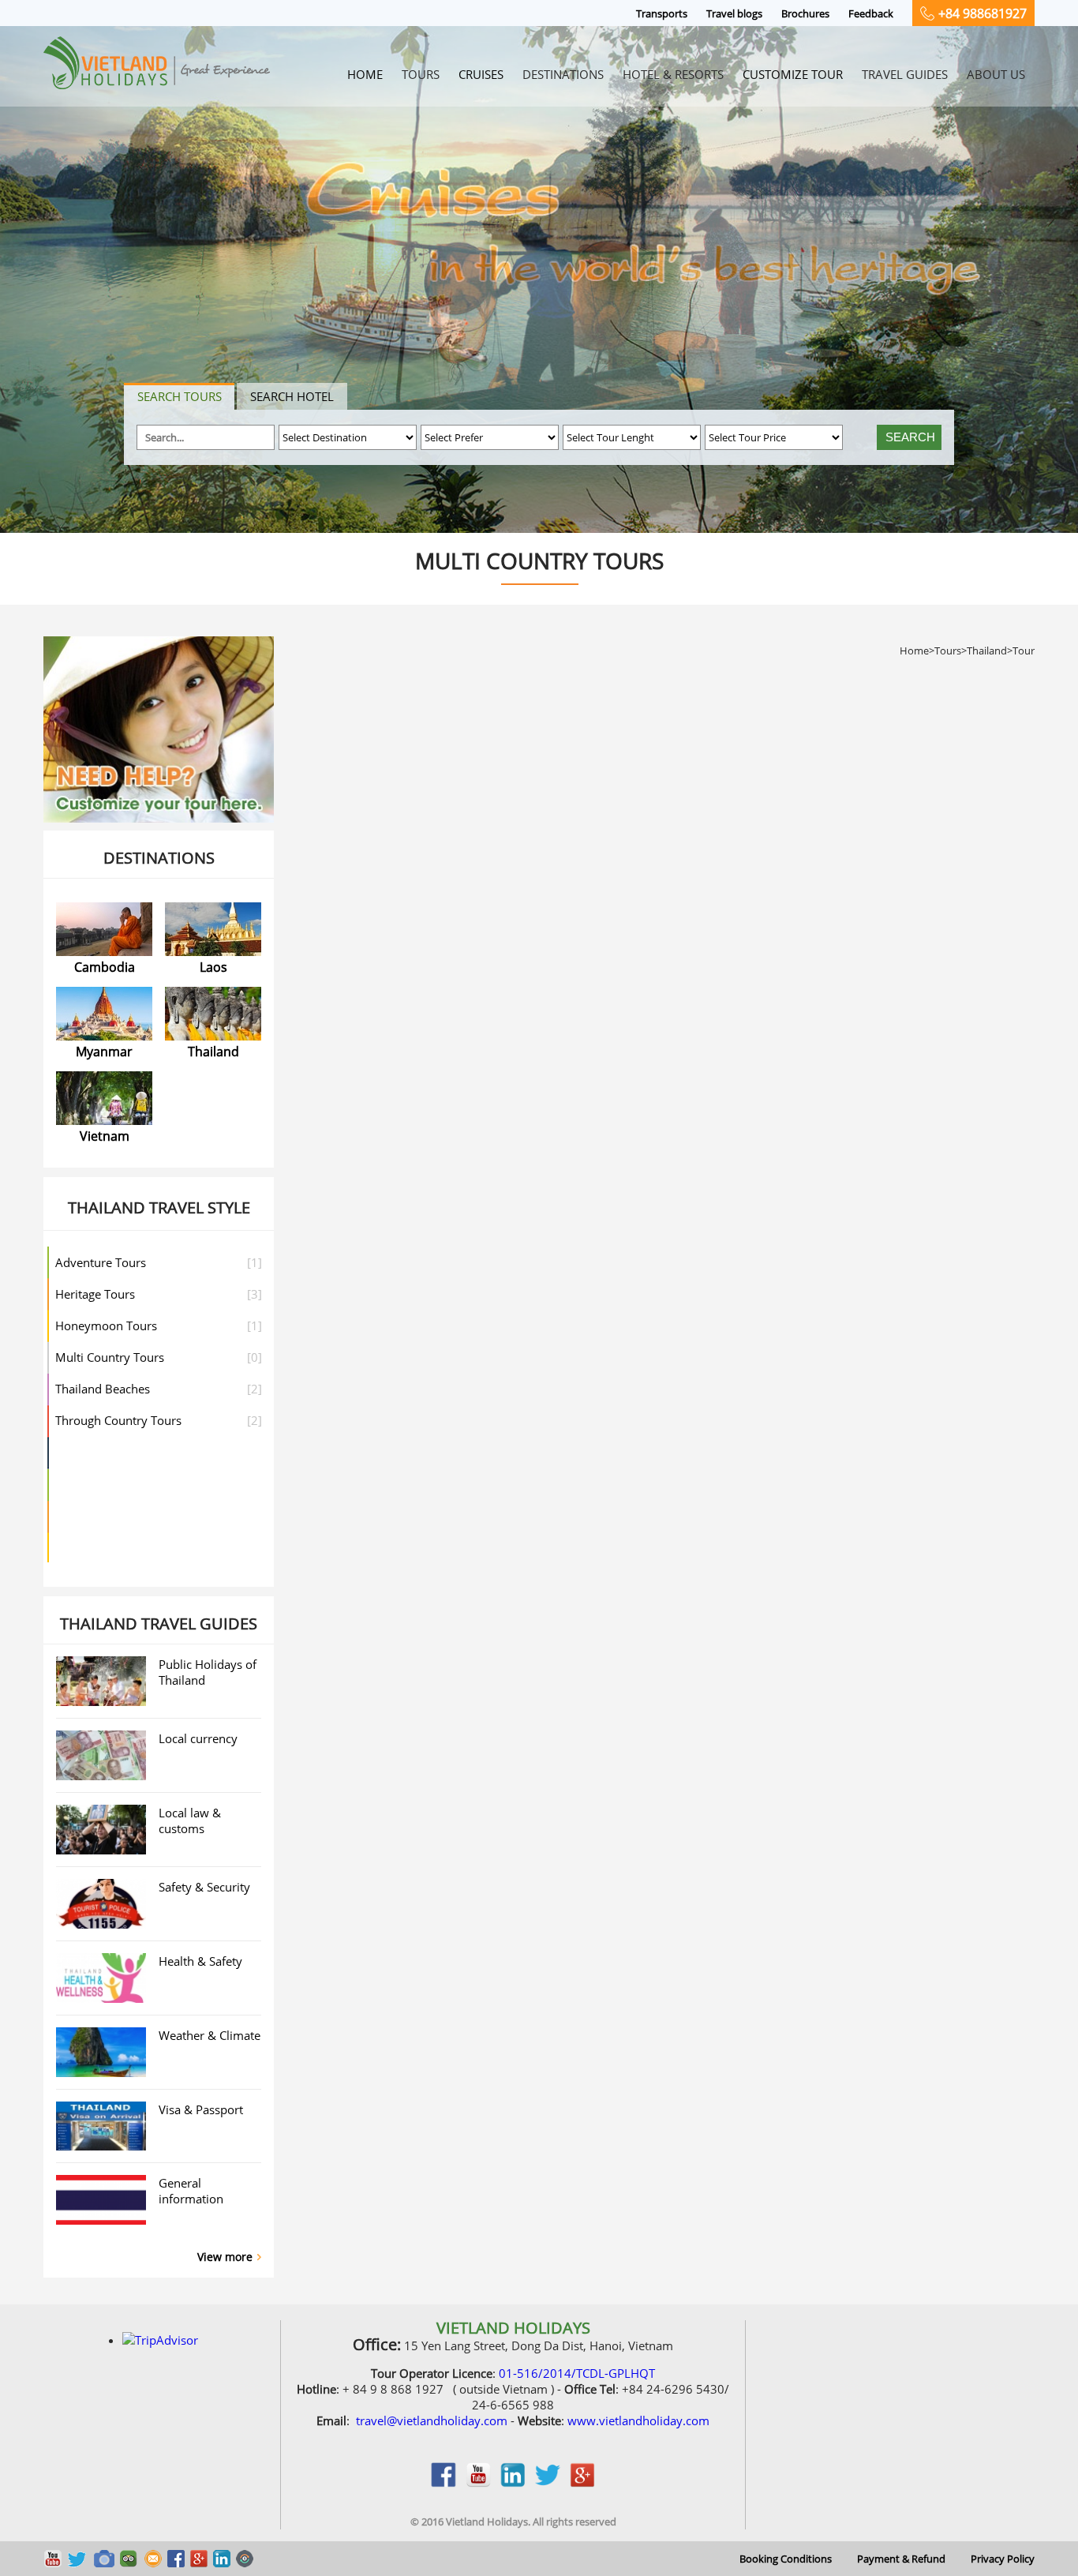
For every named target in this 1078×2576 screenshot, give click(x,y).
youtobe (478, 2483)
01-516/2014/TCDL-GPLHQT (577, 2373)
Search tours (180, 396)
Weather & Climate (210, 2035)
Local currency (198, 1738)
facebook (444, 2483)
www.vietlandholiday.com (638, 2420)
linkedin (513, 2483)
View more (225, 2257)
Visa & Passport (201, 2109)
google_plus (582, 2483)
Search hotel (292, 396)
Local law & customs (190, 1820)
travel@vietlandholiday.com (432, 2420)
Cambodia (105, 967)
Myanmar (104, 1052)
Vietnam (105, 1136)
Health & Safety (200, 1961)
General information (191, 2191)
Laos (213, 967)
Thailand (213, 1052)
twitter (548, 2483)
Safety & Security (204, 1887)
